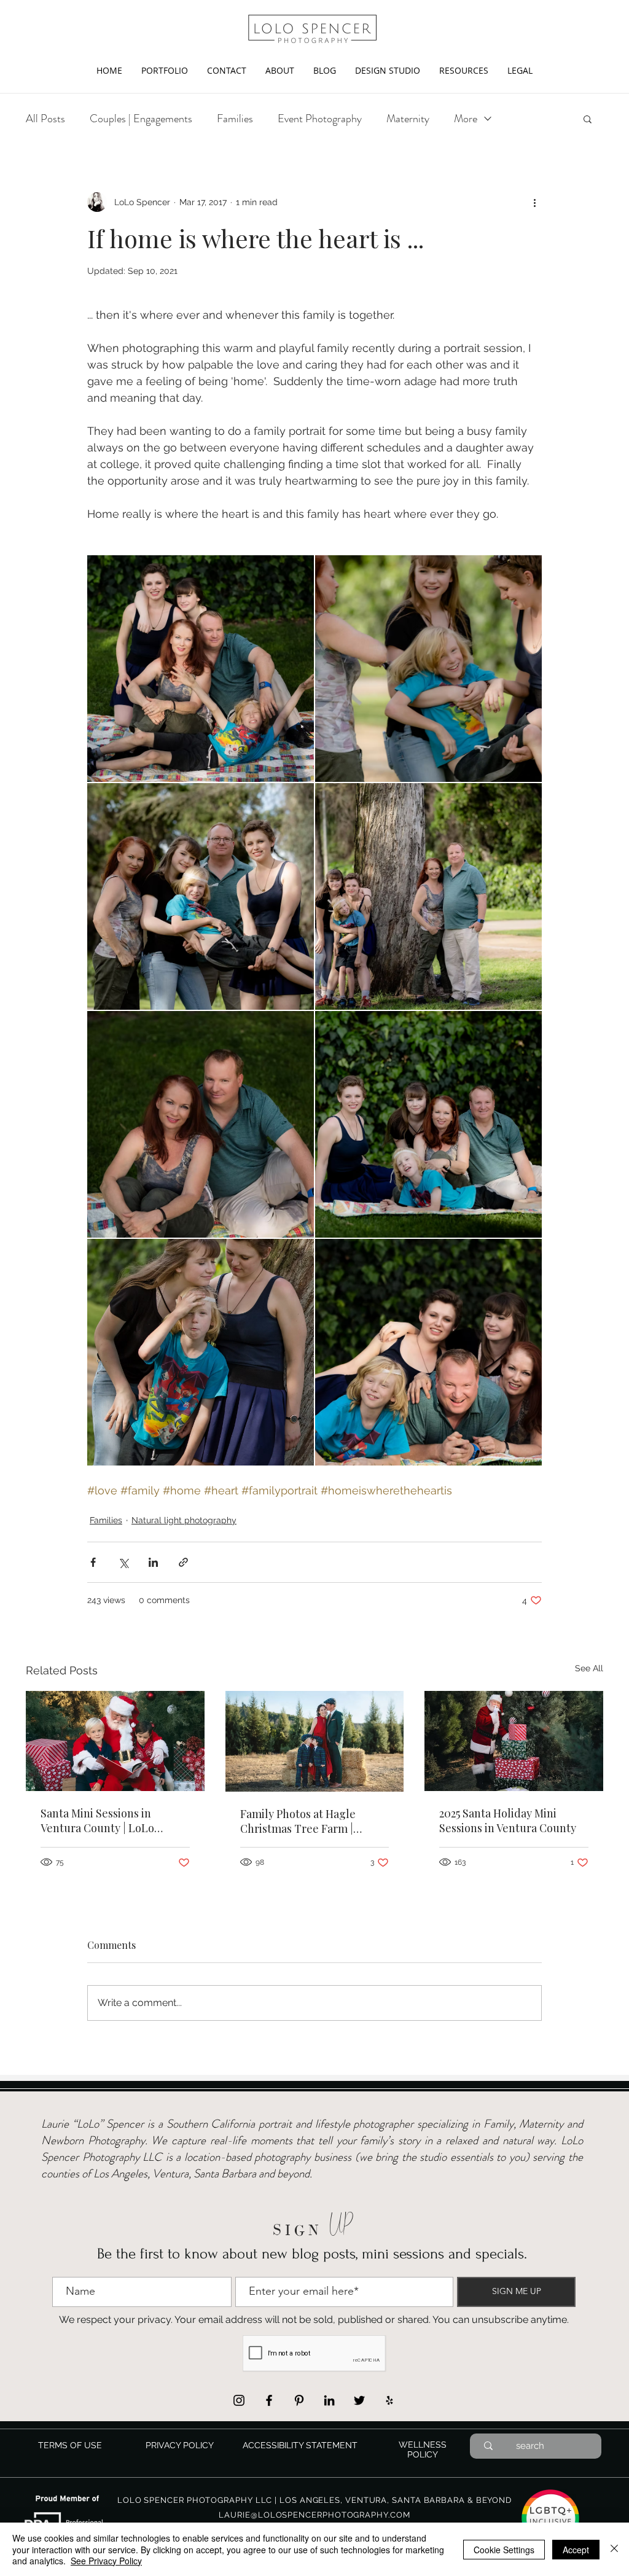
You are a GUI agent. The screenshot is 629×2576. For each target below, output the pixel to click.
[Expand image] (201, 669)
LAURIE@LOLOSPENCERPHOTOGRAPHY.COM (314, 2515)
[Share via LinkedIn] (153, 1562)
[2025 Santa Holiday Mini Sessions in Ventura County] (514, 1741)
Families (235, 119)
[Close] (614, 2549)
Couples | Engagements (141, 119)
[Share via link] (183, 1562)
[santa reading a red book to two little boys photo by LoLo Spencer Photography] (115, 1741)
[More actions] (534, 202)
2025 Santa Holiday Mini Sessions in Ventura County (508, 1821)
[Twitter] (359, 2400)
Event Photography (320, 119)
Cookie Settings (504, 2550)
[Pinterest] (299, 2400)
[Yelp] (389, 2400)
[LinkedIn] (329, 2400)
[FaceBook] (269, 2400)
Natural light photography (184, 1520)
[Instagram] (239, 2400)
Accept (576, 2550)
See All (589, 1668)
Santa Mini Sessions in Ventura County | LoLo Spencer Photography (97, 1821)
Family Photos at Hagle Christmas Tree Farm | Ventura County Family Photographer (298, 1821)
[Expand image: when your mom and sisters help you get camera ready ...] (428, 669)
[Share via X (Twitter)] (123, 1562)
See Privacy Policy (106, 2561)
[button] (164, 70)
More (466, 119)
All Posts (45, 119)
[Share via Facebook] (93, 1562)
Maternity (408, 119)
